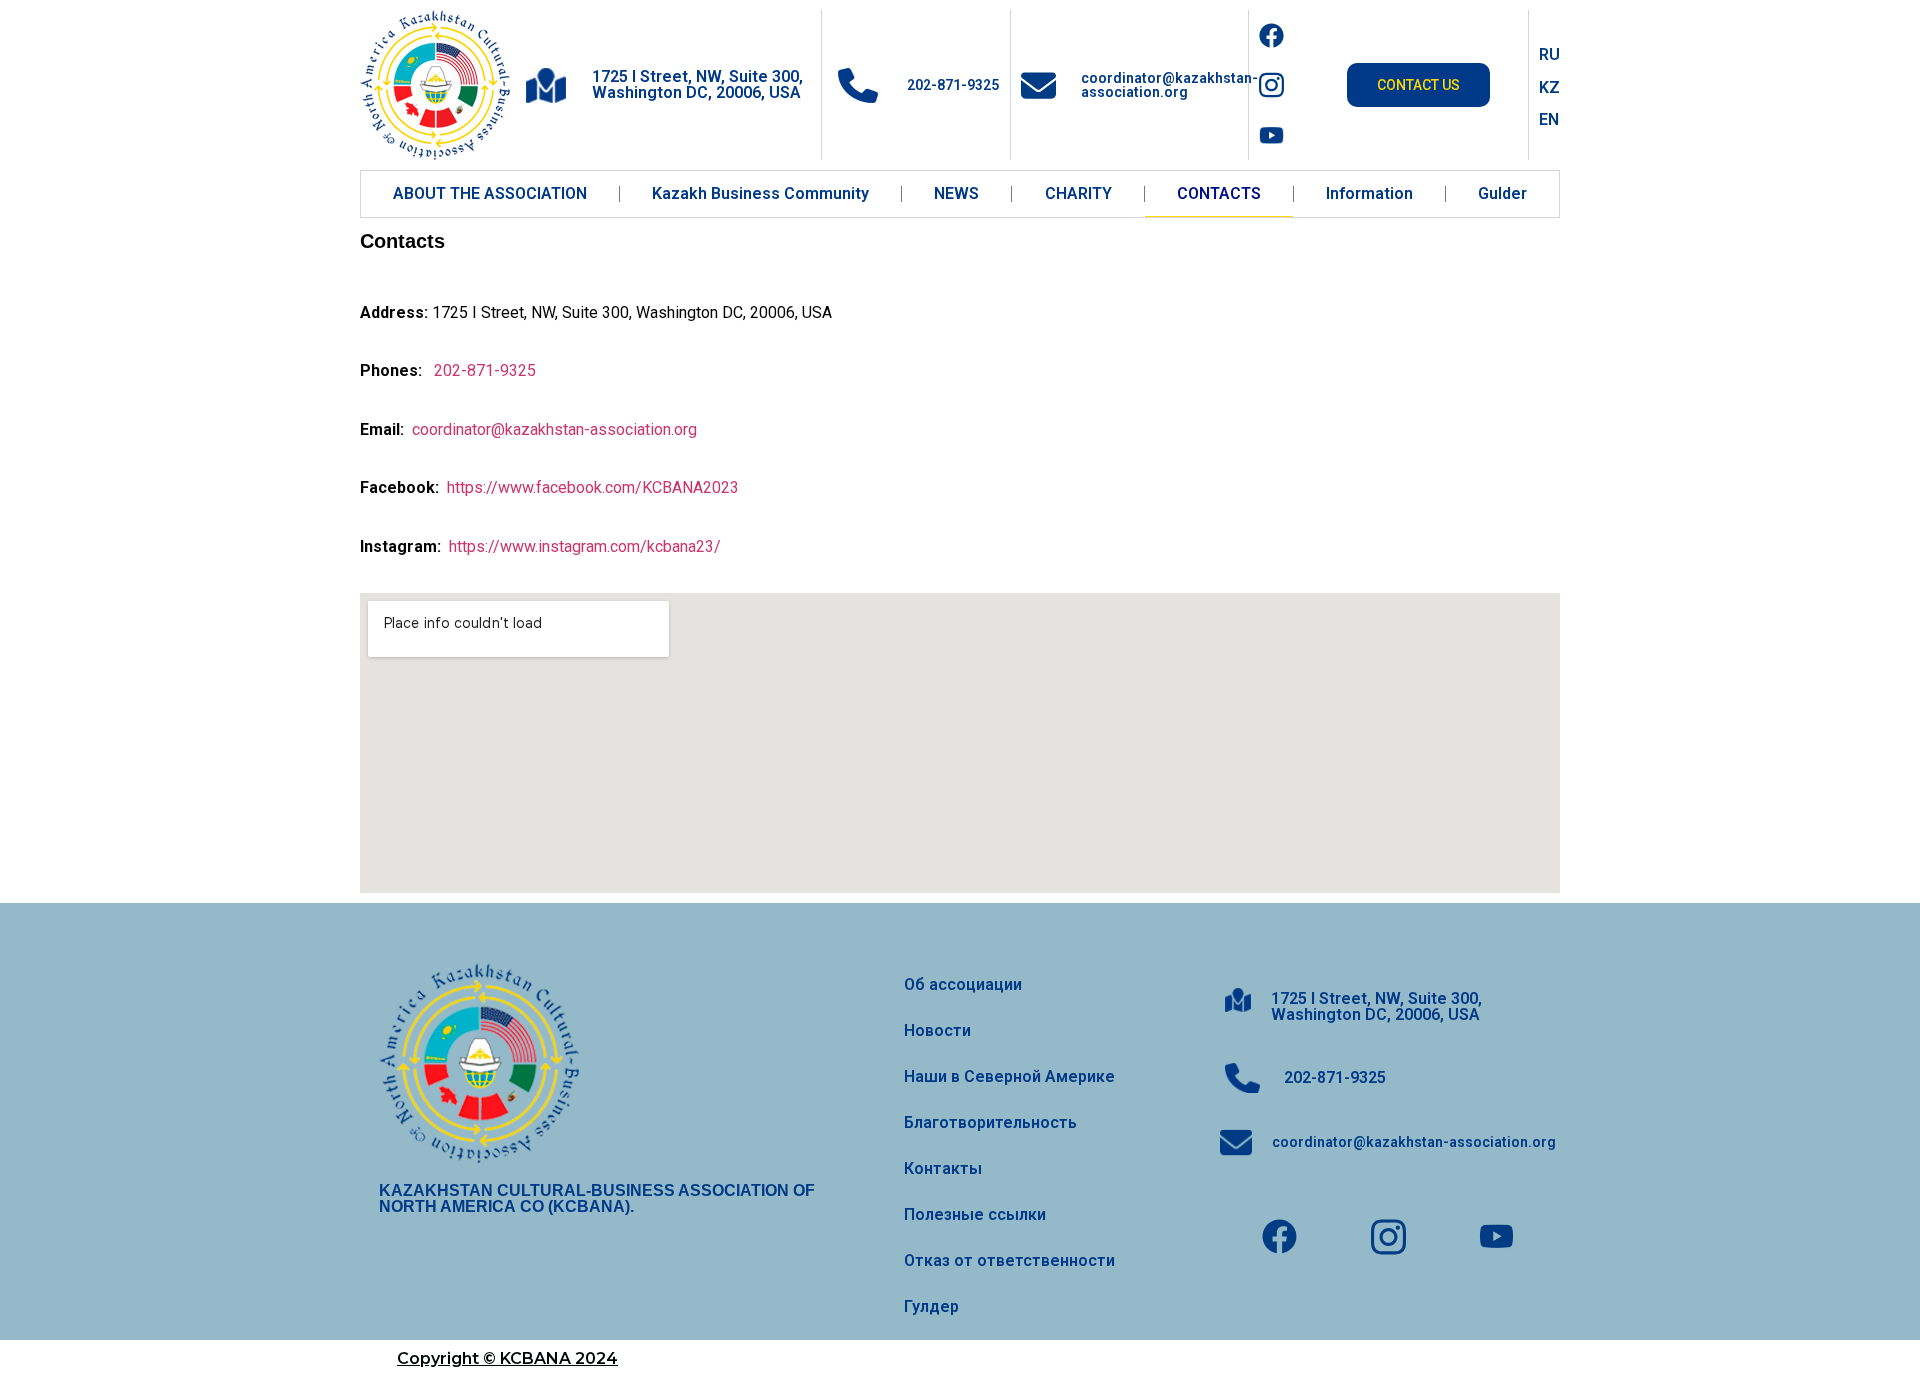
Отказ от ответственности (1009, 1260)
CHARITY (1078, 193)
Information (1369, 193)
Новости (937, 1030)
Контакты (943, 1168)
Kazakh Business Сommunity (760, 193)
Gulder (1502, 193)
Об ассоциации (963, 984)
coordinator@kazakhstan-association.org (1169, 85)
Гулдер (931, 1306)
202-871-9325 (951, 85)
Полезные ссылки (975, 1214)
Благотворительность (990, 1122)
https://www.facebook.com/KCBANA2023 (593, 487)
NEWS (956, 193)
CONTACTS (1219, 193)
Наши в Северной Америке (1009, 1076)
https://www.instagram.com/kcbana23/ (585, 546)
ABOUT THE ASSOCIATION (490, 193)
